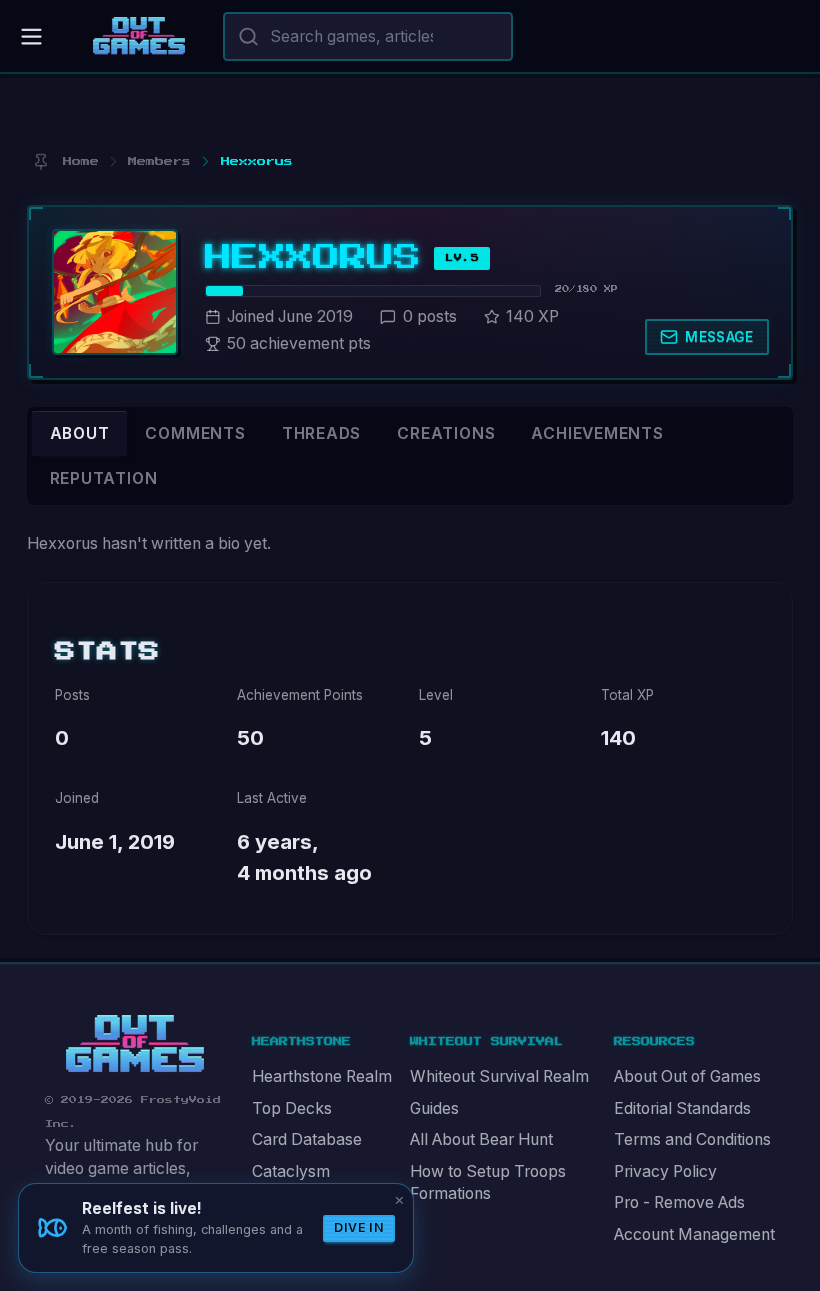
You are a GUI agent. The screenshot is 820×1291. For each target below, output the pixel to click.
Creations (446, 433)
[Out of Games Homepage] (135, 1044)
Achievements (597, 433)
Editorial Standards (682, 1108)
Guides (434, 1108)
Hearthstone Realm (322, 1076)
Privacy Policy (665, 1171)
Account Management (694, 1234)
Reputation (104, 478)
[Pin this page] (40, 161)
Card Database (307, 1139)
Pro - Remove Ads (679, 1202)
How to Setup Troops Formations (488, 1183)
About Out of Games (687, 1076)
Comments (195, 433)
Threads (322, 433)
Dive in (359, 1227)
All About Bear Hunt (481, 1139)
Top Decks (292, 1108)
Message (719, 337)
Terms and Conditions (692, 1139)
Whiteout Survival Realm (499, 1076)
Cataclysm (291, 1171)
